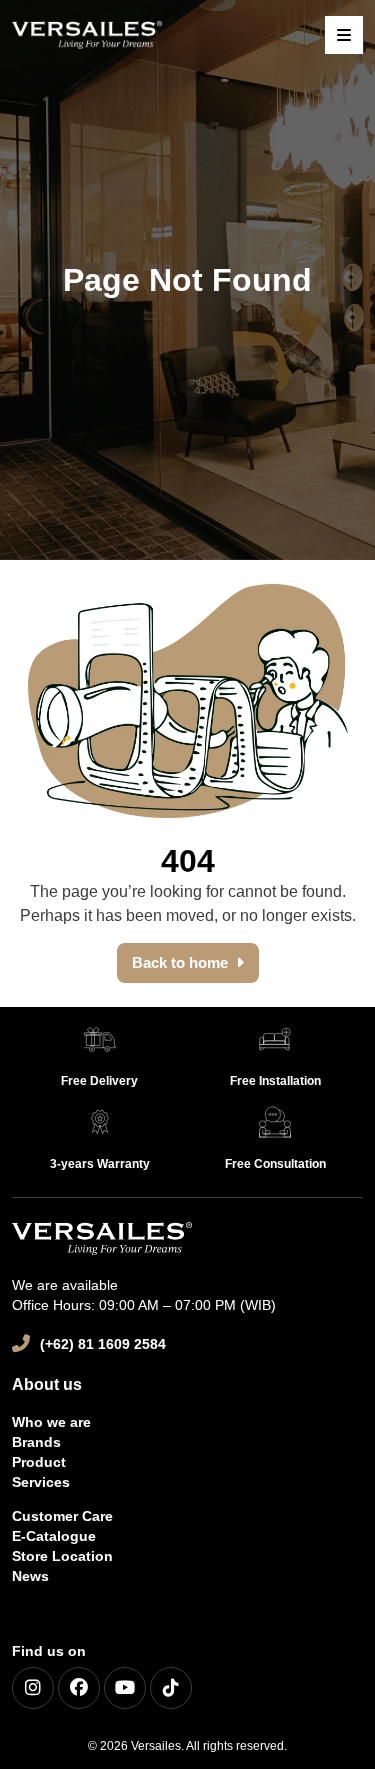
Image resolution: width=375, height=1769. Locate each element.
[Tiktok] (171, 1688)
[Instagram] (33, 1688)
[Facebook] (79, 1688)
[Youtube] (125, 1688)
